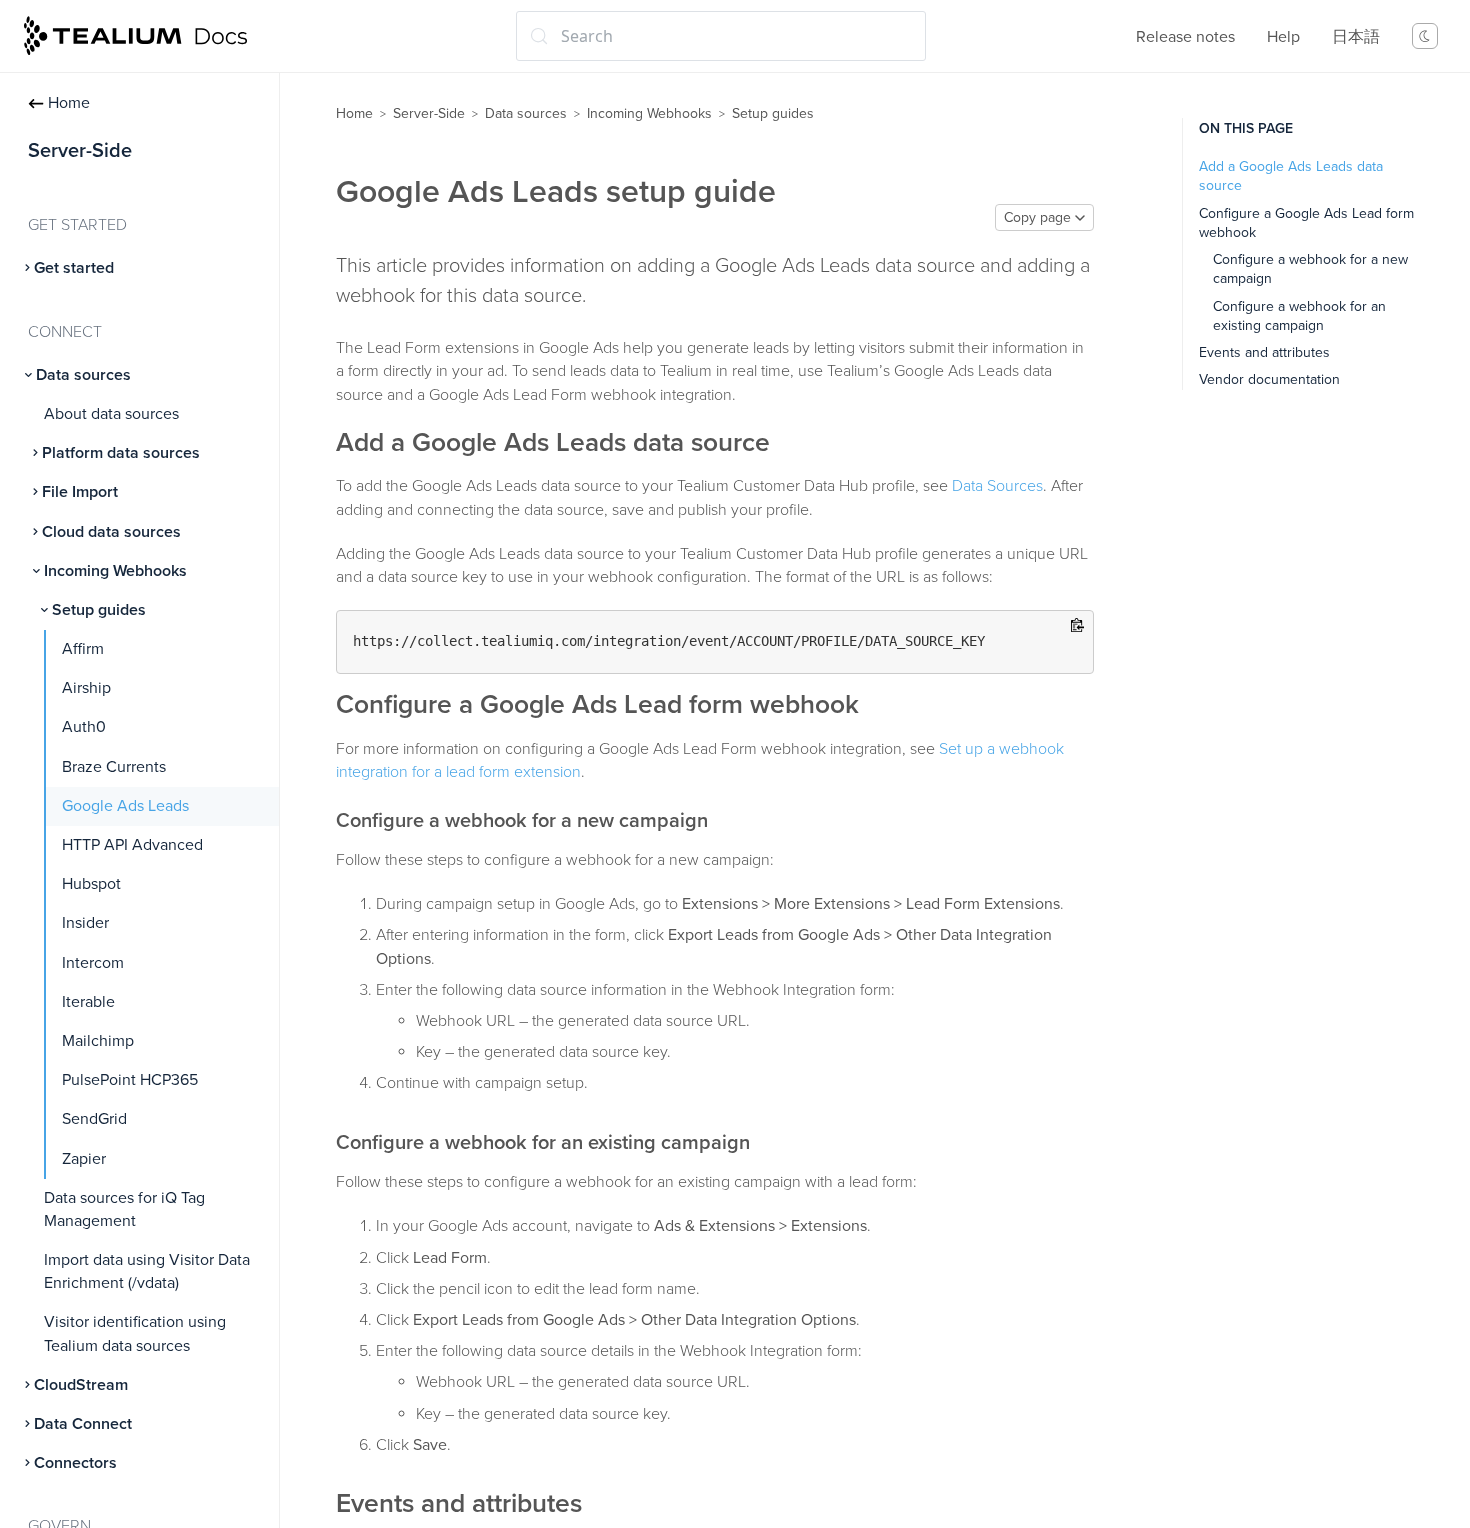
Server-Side (429, 113)
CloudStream (81, 1385)
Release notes (1185, 37)
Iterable (88, 1002)
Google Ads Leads (125, 806)
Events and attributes (1264, 352)
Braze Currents (114, 767)
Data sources (83, 375)
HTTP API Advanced (132, 845)
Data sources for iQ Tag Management (124, 1209)
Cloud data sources (111, 532)
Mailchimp (98, 1041)
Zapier (84, 1159)
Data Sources (997, 486)
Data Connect (83, 1424)
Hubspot (91, 884)
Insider (85, 923)
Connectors (75, 1463)
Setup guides (99, 610)
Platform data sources (121, 453)
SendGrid (94, 1119)
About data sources (111, 414)
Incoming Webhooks (115, 571)
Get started (74, 268)
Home (69, 103)
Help (1283, 37)
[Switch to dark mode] (1425, 36)
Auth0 (84, 727)
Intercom (93, 963)
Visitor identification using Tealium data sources (135, 1333)
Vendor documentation (1269, 379)
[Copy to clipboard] (1077, 626)
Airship (86, 688)
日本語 (1356, 37)
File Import (80, 492)
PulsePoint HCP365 (130, 1080)
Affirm (83, 649)
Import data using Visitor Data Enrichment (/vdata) (147, 1271)
